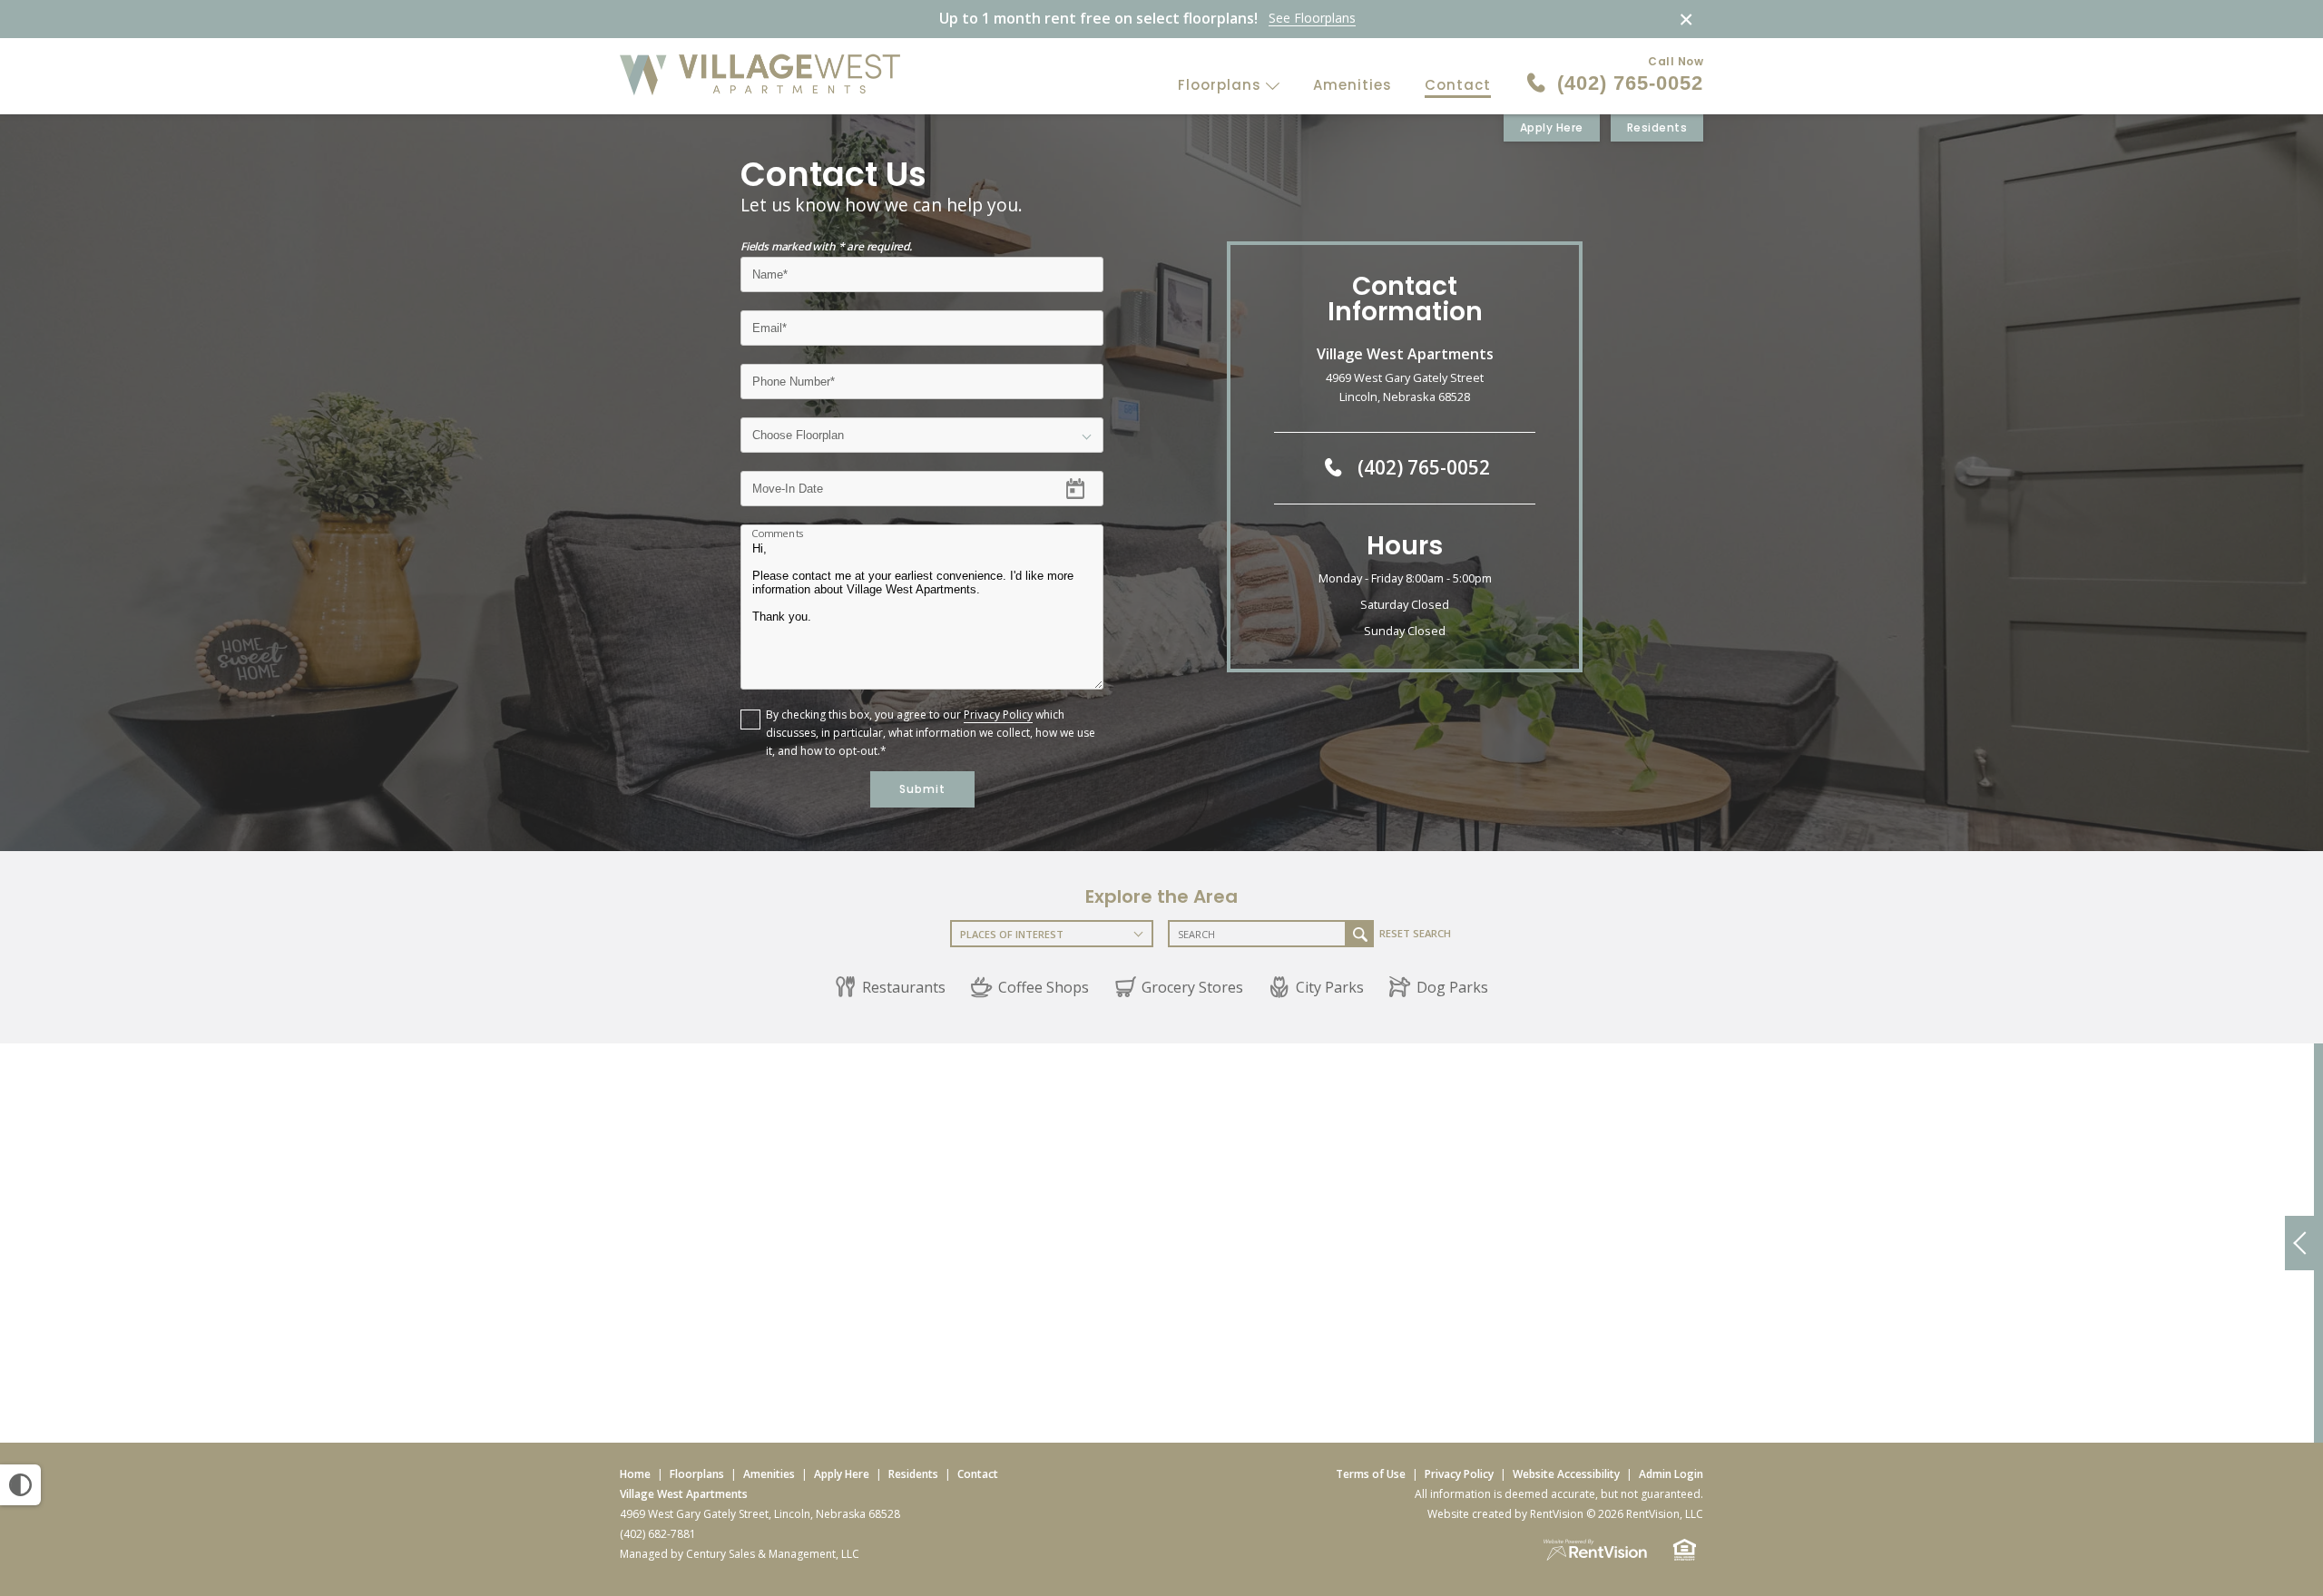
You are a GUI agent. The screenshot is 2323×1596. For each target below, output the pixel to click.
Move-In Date (787, 482)
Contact (1458, 85)
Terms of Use (1371, 1474)
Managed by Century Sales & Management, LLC (740, 1554)
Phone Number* (796, 375)
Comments (778, 534)
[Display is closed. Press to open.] (2299, 1243)
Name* (770, 268)
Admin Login (1671, 1474)
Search (1360, 934)
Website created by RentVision (1505, 1514)
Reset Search (1415, 933)
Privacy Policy (998, 715)
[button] (890, 987)
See (1312, 19)
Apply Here (1552, 127)
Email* (769, 322)
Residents (1657, 127)
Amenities (1353, 85)
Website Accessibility (1566, 1474)
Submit (922, 789)
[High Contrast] (20, 1485)
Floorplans (1222, 85)
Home (635, 1474)
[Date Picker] (1086, 489)
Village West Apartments (684, 1494)
